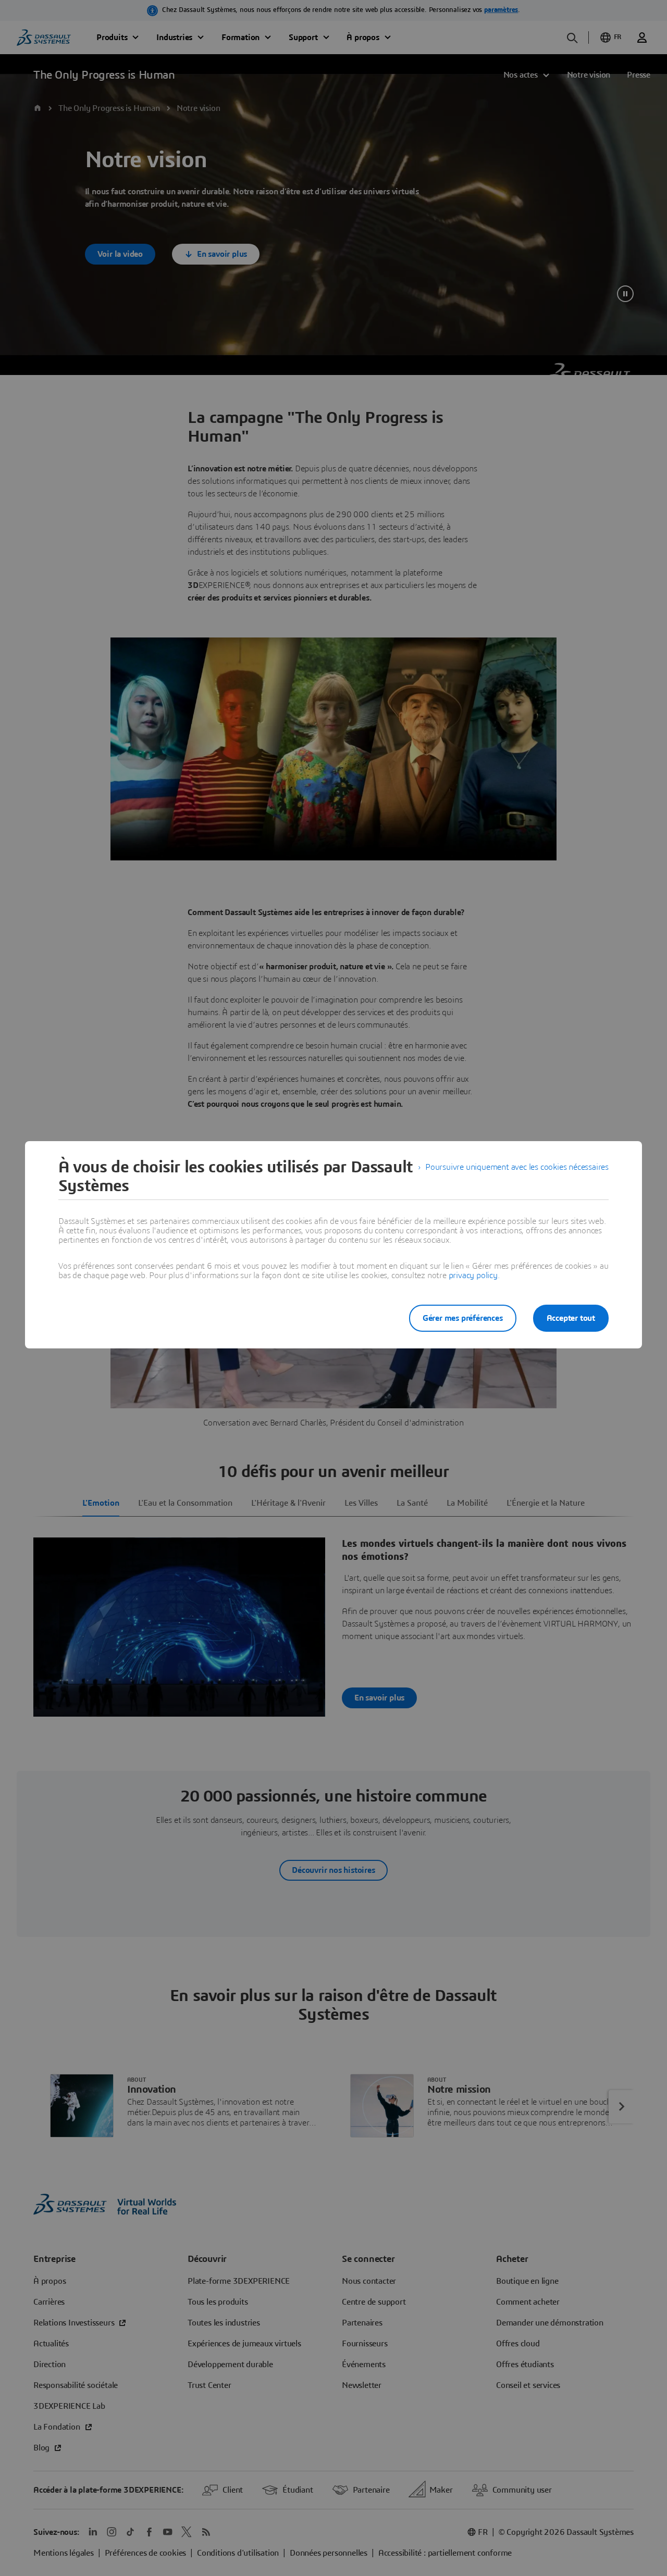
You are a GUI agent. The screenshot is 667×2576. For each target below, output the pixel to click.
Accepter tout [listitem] (571, 1318)
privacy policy (473, 1276)
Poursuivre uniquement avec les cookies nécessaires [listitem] (517, 1167)
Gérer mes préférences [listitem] (463, 1318)
